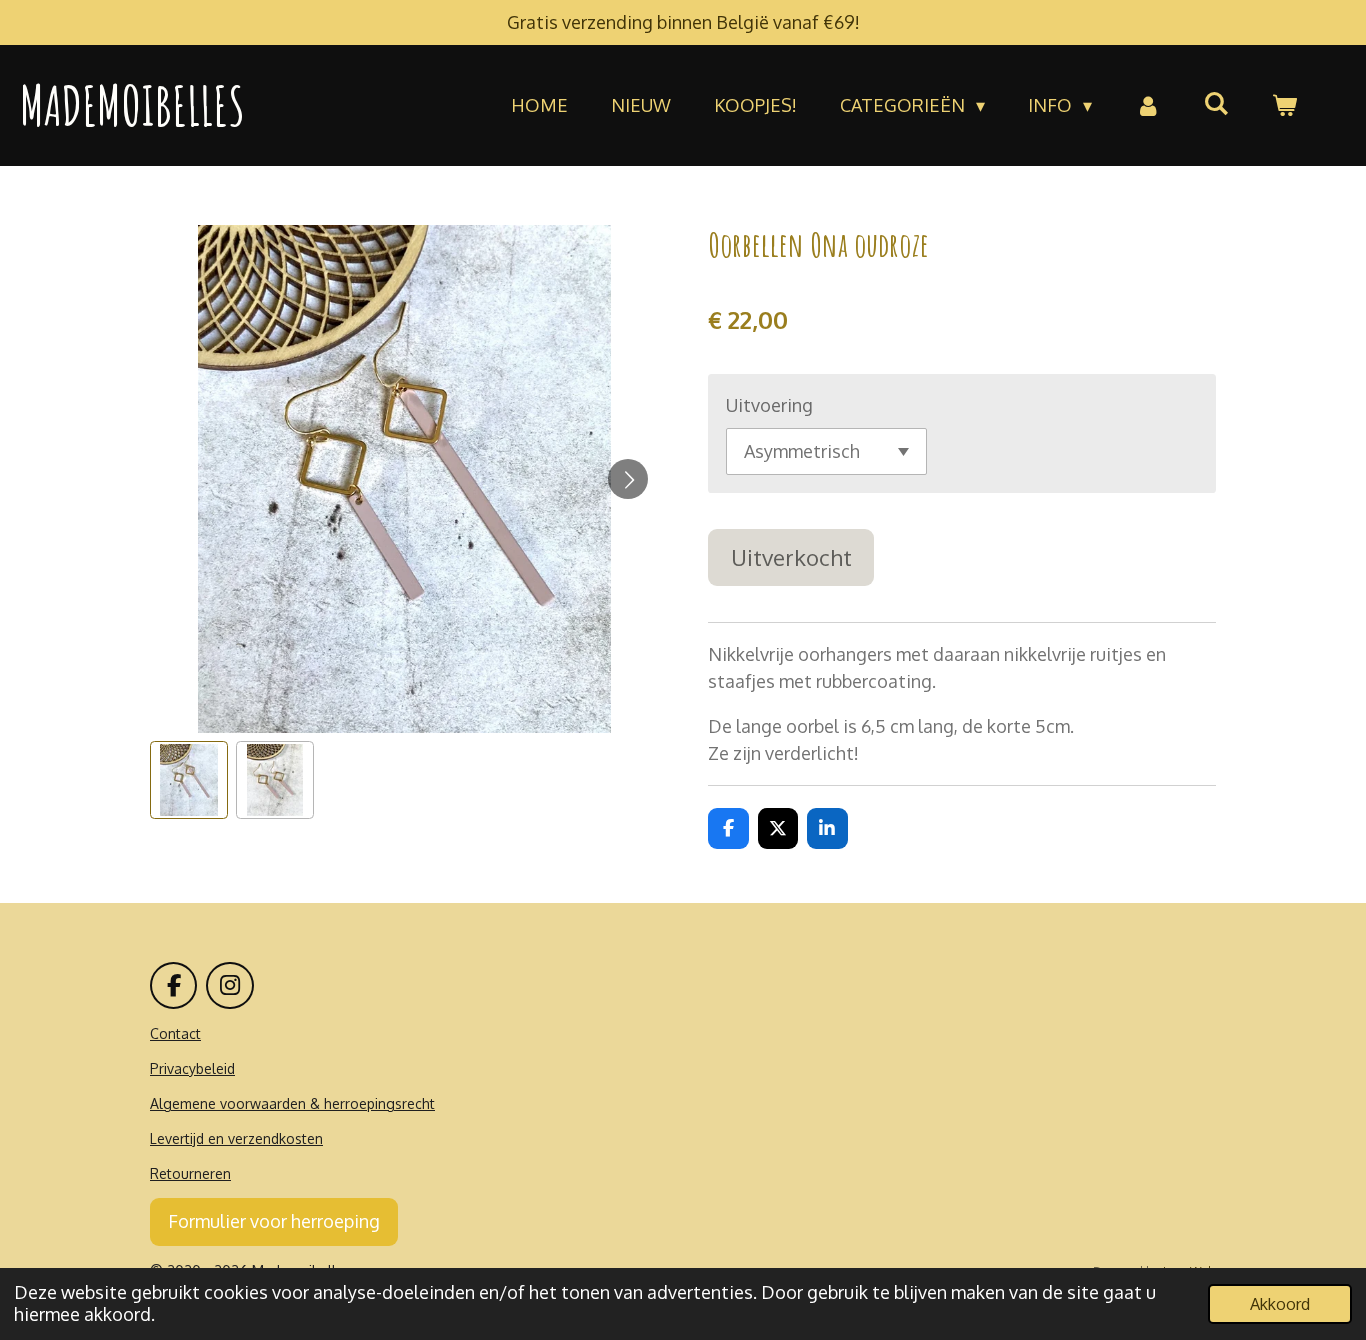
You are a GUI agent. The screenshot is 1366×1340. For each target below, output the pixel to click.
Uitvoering (769, 405)
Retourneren (190, 1173)
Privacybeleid (192, 1068)
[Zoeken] (1216, 103)
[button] (189, 780)
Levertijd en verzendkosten (236, 1138)
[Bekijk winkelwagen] (1284, 105)
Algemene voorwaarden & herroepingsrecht (292, 1103)
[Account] (1147, 105)
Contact (175, 1033)
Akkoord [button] (1280, 1303)
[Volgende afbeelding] (628, 479)
